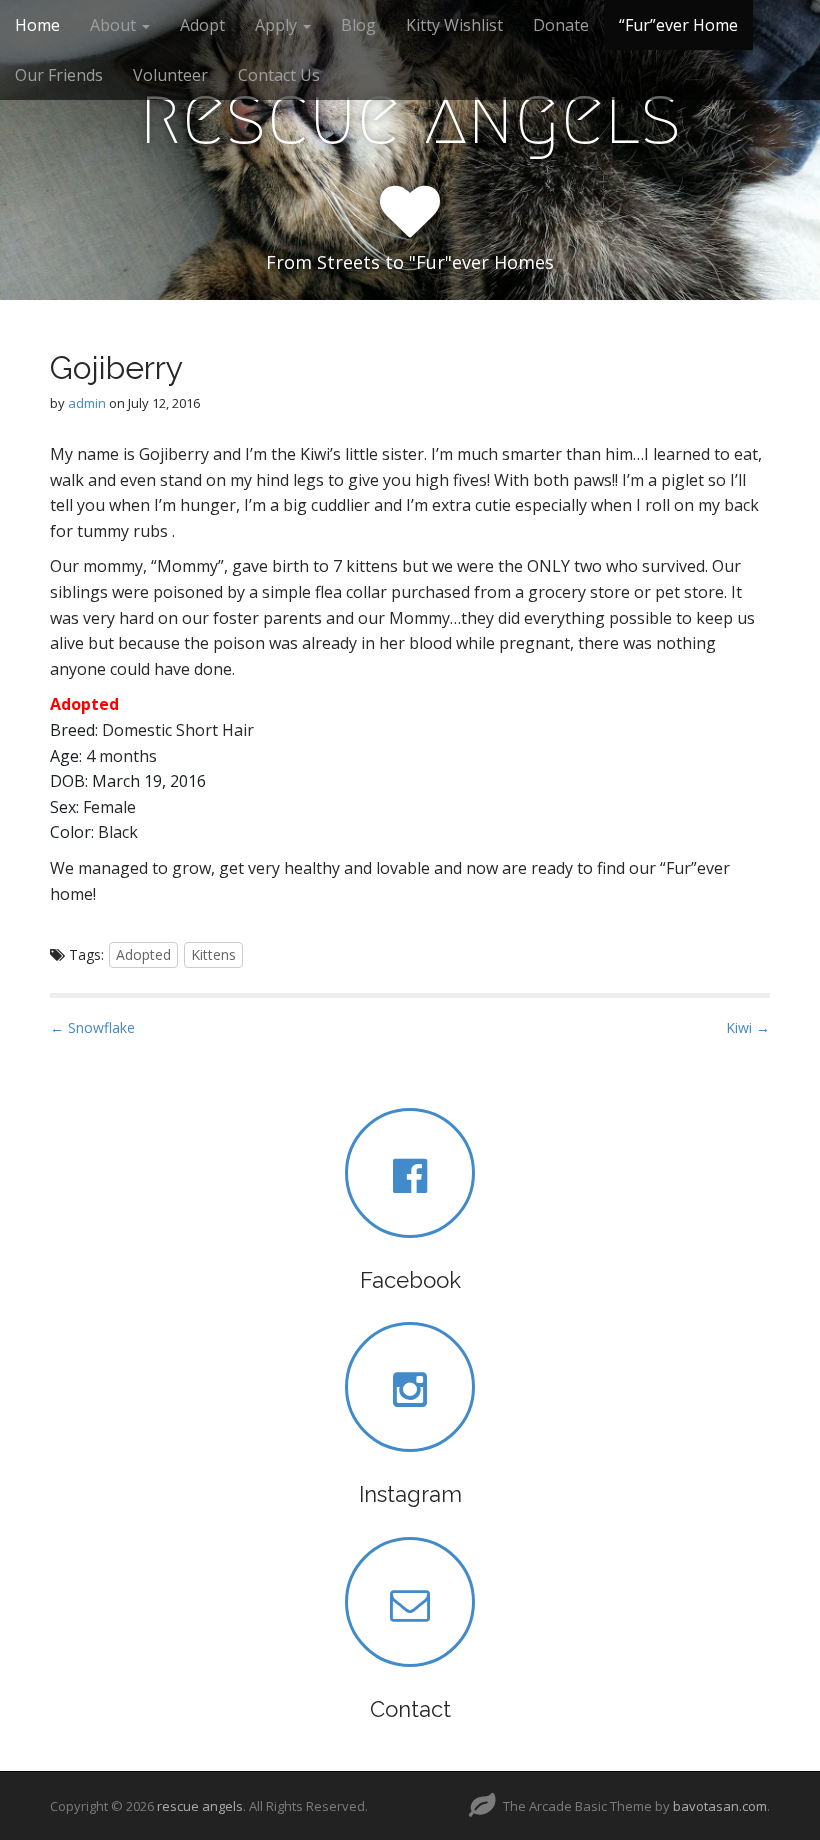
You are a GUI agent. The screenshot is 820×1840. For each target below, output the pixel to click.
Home (37, 25)
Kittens (213, 954)
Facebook (410, 1280)
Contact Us (279, 75)
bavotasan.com (720, 1806)
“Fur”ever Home (678, 25)
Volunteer (170, 75)
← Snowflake (92, 1027)
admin (87, 403)
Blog (358, 25)
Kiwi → (748, 1027)
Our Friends (59, 75)
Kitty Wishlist (454, 25)
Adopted (143, 954)
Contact (410, 1709)
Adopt (202, 25)
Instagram (410, 1494)
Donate (561, 25)
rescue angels (410, 116)
